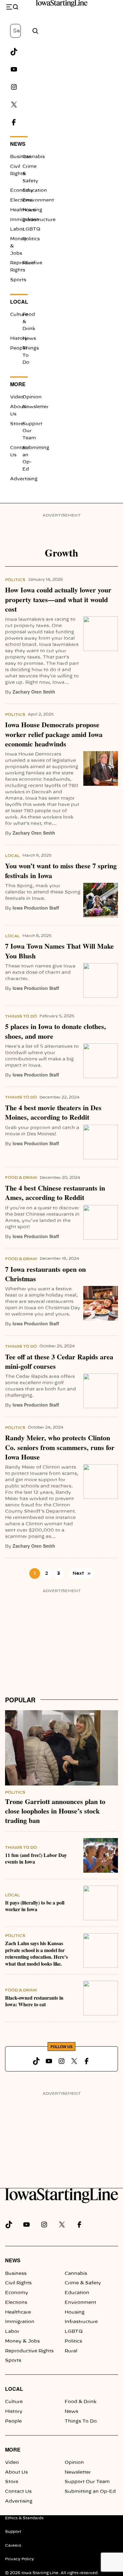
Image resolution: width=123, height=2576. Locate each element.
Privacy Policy (20, 2559)
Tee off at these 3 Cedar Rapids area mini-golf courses (59, 1362)
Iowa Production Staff (36, 908)
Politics (31, 239)
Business (21, 157)
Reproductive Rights (29, 2351)
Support (13, 2532)
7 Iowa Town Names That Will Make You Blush (59, 951)
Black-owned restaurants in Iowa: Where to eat (34, 2001)
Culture (19, 315)
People (18, 348)
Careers (13, 2545)
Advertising (24, 479)
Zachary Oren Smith (34, 692)
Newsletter (35, 407)
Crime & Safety (83, 2283)
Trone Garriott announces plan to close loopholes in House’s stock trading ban (55, 1811)
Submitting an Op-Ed (90, 2492)
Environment (80, 2303)
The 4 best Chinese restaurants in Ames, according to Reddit (55, 1193)
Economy (22, 191)
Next (82, 1574)
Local (19, 302)
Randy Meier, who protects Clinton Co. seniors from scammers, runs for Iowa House (60, 1447)
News (18, 144)
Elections (21, 200)
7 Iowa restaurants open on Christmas (45, 1274)
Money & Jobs (22, 2341)
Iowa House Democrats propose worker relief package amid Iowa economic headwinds (54, 734)
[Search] (35, 31)
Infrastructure (81, 2322)
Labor (17, 229)
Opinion (32, 397)
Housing (32, 210)
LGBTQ (31, 229)
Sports (18, 280)
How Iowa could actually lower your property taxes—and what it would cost (58, 600)
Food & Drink (21, 1178)
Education (35, 191)
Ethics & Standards (24, 2518)
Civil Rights (18, 2283)
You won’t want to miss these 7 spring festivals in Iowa (61, 871)
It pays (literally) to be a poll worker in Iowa (35, 1906)
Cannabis (34, 157)
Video (17, 397)
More (18, 384)
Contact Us (18, 2492)
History (19, 339)
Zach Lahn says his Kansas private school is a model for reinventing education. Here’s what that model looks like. (36, 1953)
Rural (29, 263)
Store (17, 424)
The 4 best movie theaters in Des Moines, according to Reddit (53, 1113)
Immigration (20, 2322)
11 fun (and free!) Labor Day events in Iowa (36, 1859)
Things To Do (21, 1016)
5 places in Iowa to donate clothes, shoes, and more (56, 1031)
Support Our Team (87, 2482)
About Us (16, 2472)
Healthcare (18, 2312)
